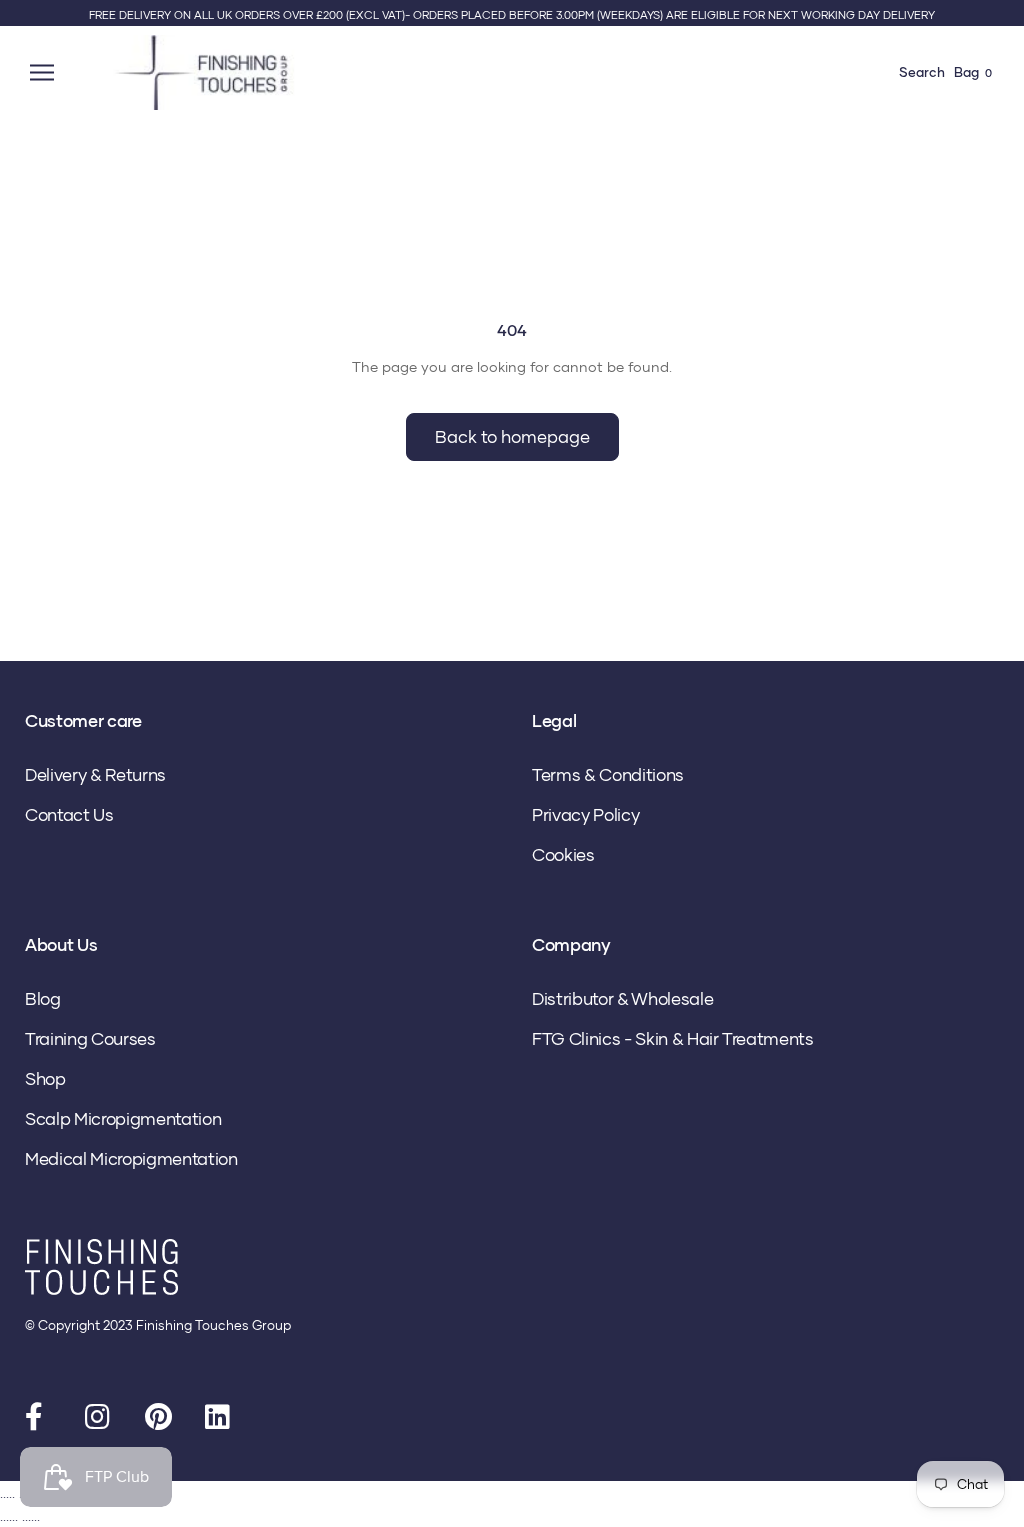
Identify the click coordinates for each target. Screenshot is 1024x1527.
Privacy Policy (585, 814)
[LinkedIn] (220, 1421)
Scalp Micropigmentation (123, 1118)
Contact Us (69, 814)
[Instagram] (100, 1421)
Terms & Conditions (608, 774)
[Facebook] (40, 1421)
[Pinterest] (160, 1421)
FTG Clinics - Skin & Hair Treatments (673, 1038)
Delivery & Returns (95, 774)
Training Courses (90, 1038)
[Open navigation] (44, 72)
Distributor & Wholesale (622, 998)
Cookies (563, 854)
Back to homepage (512, 436)
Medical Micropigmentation (131, 1158)
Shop (45, 1078)
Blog (43, 998)
